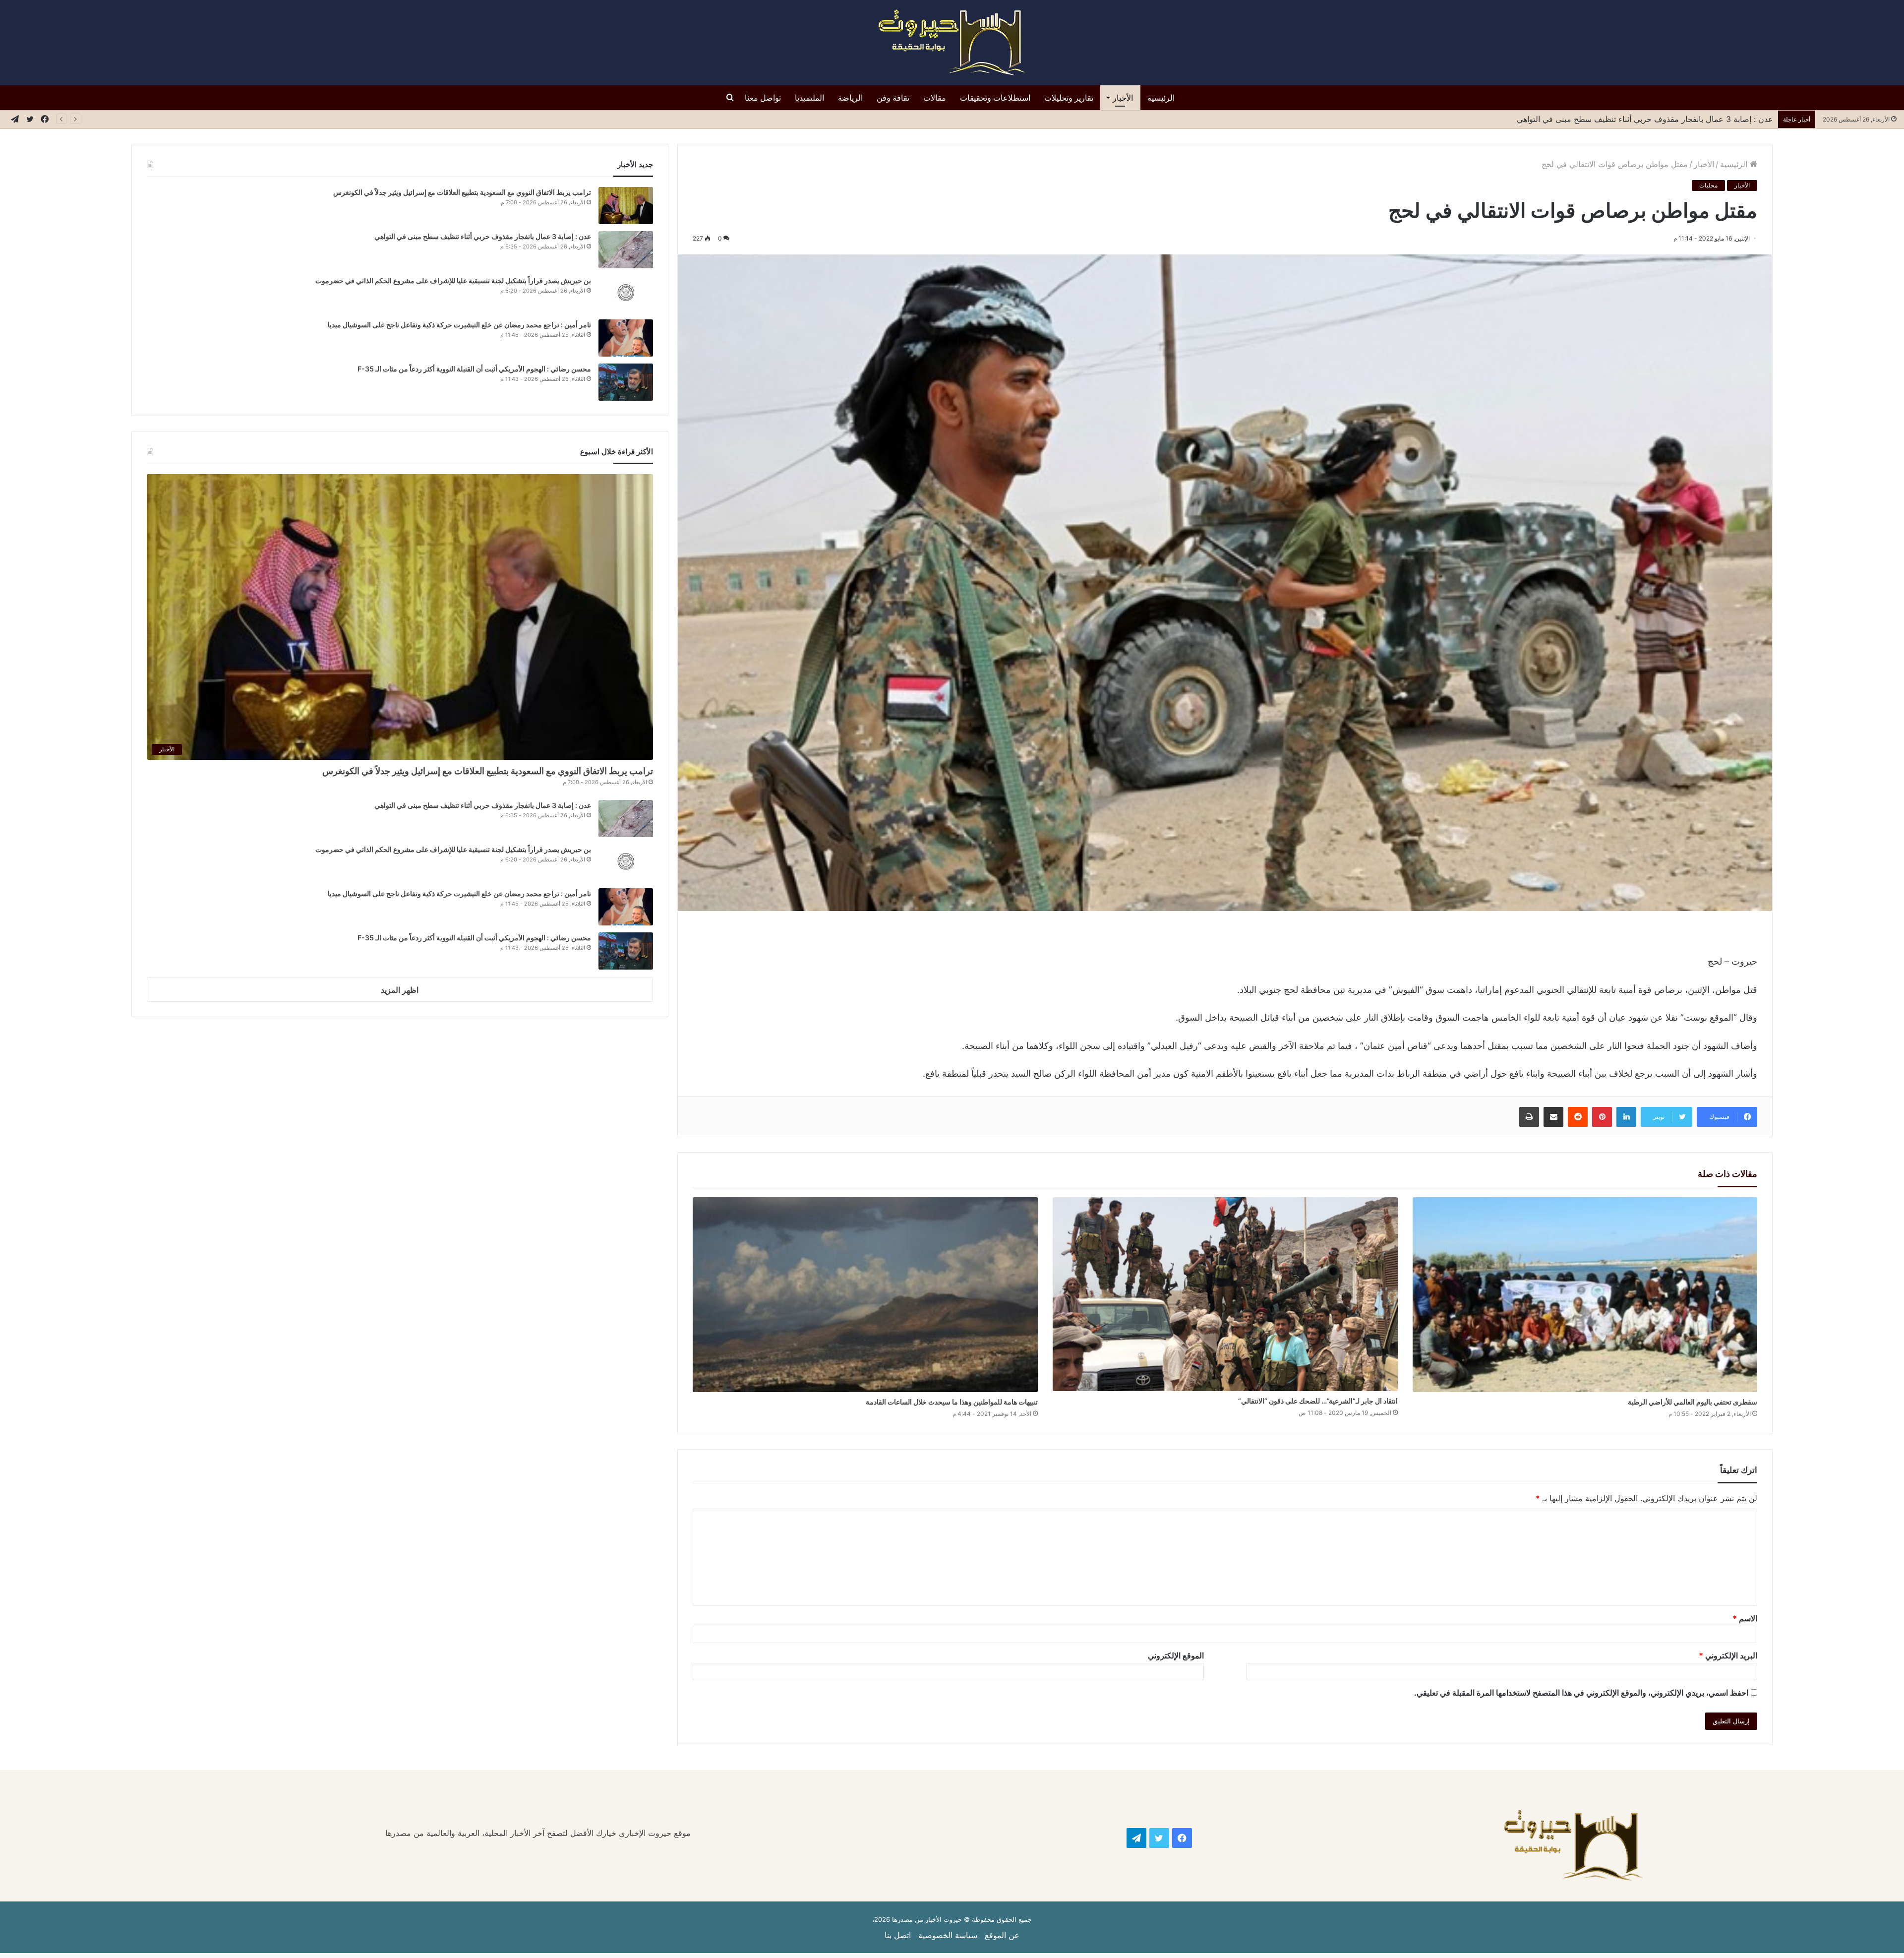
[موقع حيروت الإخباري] (952, 43)
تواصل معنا (763, 98)
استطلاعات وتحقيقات (995, 98)
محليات (1708, 185)
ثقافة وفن (893, 98)
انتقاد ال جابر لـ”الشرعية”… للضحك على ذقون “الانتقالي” (1318, 1401)
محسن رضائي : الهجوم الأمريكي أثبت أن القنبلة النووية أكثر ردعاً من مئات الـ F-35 (474, 369)
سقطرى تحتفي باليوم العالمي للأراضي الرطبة (1693, 1402)
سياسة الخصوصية (948, 1935)
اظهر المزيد (400, 990)
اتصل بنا (898, 1935)
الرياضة (850, 98)
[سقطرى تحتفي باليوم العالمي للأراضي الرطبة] (1585, 1294)
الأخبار (1123, 98)
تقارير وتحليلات (1069, 98)
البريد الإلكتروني (1728, 1655)
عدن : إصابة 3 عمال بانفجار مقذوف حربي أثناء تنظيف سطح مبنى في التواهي (483, 236)
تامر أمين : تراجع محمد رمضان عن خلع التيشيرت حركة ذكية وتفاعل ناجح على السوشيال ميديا (459, 325)
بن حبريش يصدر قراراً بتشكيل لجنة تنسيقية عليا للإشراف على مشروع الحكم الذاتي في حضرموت (1611, 119)
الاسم (1745, 1618)
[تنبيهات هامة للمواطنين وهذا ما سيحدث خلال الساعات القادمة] (865, 1294)
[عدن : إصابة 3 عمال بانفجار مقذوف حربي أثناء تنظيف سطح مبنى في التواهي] (626, 250)
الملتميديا (809, 98)
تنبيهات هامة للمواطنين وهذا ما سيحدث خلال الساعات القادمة (952, 1402)
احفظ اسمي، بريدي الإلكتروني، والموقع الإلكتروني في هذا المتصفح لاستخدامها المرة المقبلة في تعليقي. (1581, 1693)
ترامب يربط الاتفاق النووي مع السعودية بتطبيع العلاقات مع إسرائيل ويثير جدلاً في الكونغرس (462, 192)
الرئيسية (1161, 98)
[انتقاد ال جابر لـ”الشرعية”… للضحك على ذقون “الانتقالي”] (1225, 1294)
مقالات (935, 98)
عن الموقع (1002, 1935)
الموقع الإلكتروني (1176, 1655)
